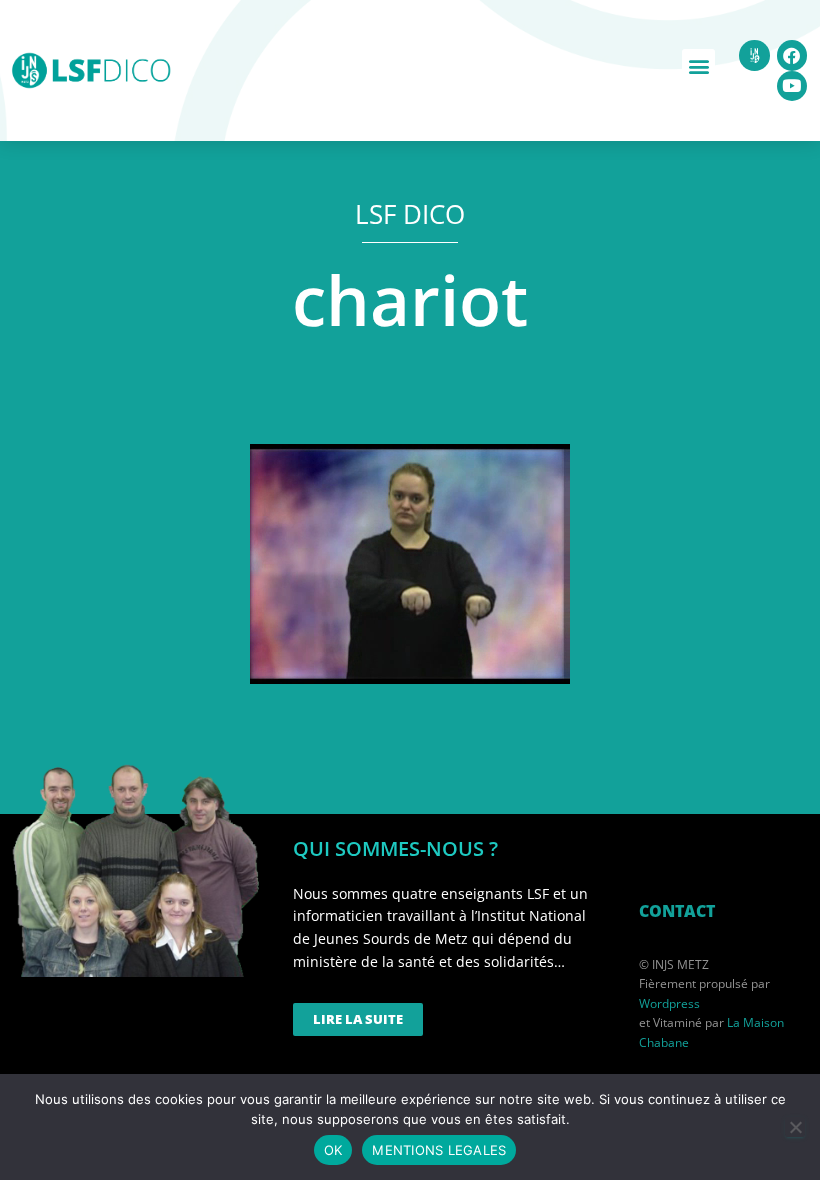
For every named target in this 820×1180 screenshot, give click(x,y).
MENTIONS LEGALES (439, 1150)
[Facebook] (792, 55)
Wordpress (669, 1003)
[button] (698, 65)
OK (333, 1150)
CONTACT (677, 911)
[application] (410, 564)
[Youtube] (792, 86)
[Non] (795, 1127)
